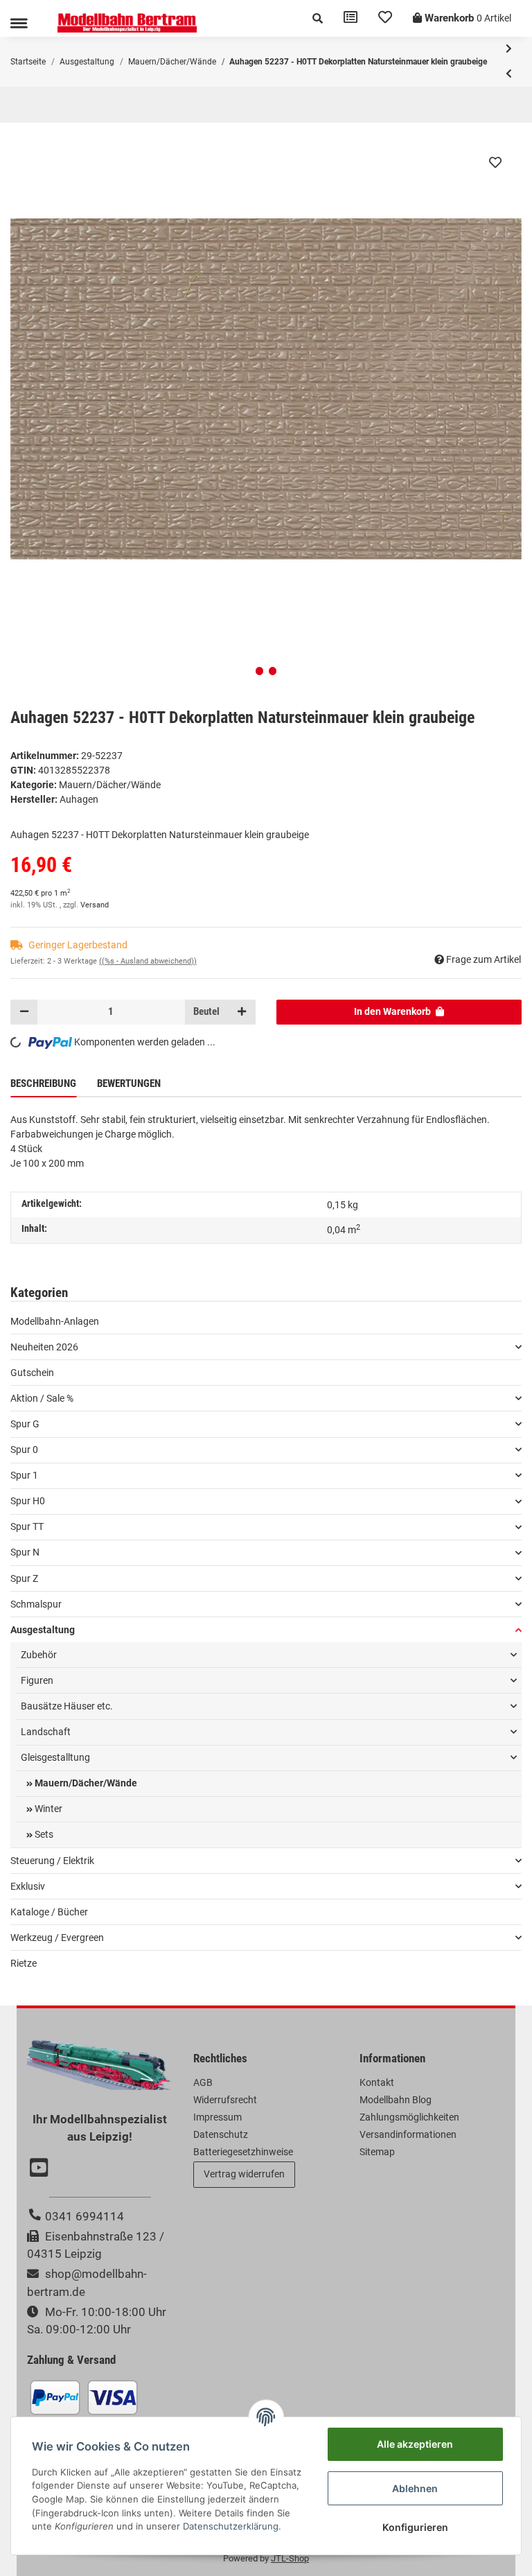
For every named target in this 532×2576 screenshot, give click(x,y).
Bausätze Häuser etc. (67, 1706)
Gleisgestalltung (55, 1757)
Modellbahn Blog (396, 2100)
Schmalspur (36, 1604)
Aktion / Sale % (42, 1398)
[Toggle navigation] (19, 23)
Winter (47, 1809)
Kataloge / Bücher (49, 1912)
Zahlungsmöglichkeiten (409, 2117)
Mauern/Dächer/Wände (110, 785)
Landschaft (46, 1732)
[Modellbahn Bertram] (127, 23)
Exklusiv (28, 1886)
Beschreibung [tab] (43, 1084)
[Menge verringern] (24, 1012)
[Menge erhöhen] (242, 1012)
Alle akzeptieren (415, 2444)
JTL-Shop (290, 2558)
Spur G (25, 1424)
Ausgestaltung (43, 1630)
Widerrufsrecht (225, 2100)
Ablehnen (415, 2488)
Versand (95, 905)
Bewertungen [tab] (129, 1084)
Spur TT (27, 1526)
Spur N (25, 1552)
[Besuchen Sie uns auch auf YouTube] (41, 2169)
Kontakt (377, 2082)
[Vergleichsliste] (351, 18)
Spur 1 (24, 1475)
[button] (318, 18)
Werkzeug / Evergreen (57, 1938)
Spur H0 (28, 1501)
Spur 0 (24, 1450)
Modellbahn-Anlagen (55, 1321)
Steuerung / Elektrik (52, 1861)
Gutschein (32, 1373)
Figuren (37, 1680)
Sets (43, 1834)
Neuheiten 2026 (44, 1347)
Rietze (24, 1963)
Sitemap (377, 2152)
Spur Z (24, 1578)
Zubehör (39, 1655)
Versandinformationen (408, 2134)
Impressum (218, 2117)
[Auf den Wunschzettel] (495, 162)
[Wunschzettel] (385, 18)
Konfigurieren (415, 2527)
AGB (203, 2082)
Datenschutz (221, 2134)
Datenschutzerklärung (231, 2526)
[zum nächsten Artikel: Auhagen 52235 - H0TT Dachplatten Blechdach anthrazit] (509, 49)
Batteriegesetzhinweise (243, 2152)
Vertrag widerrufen (244, 2174)
